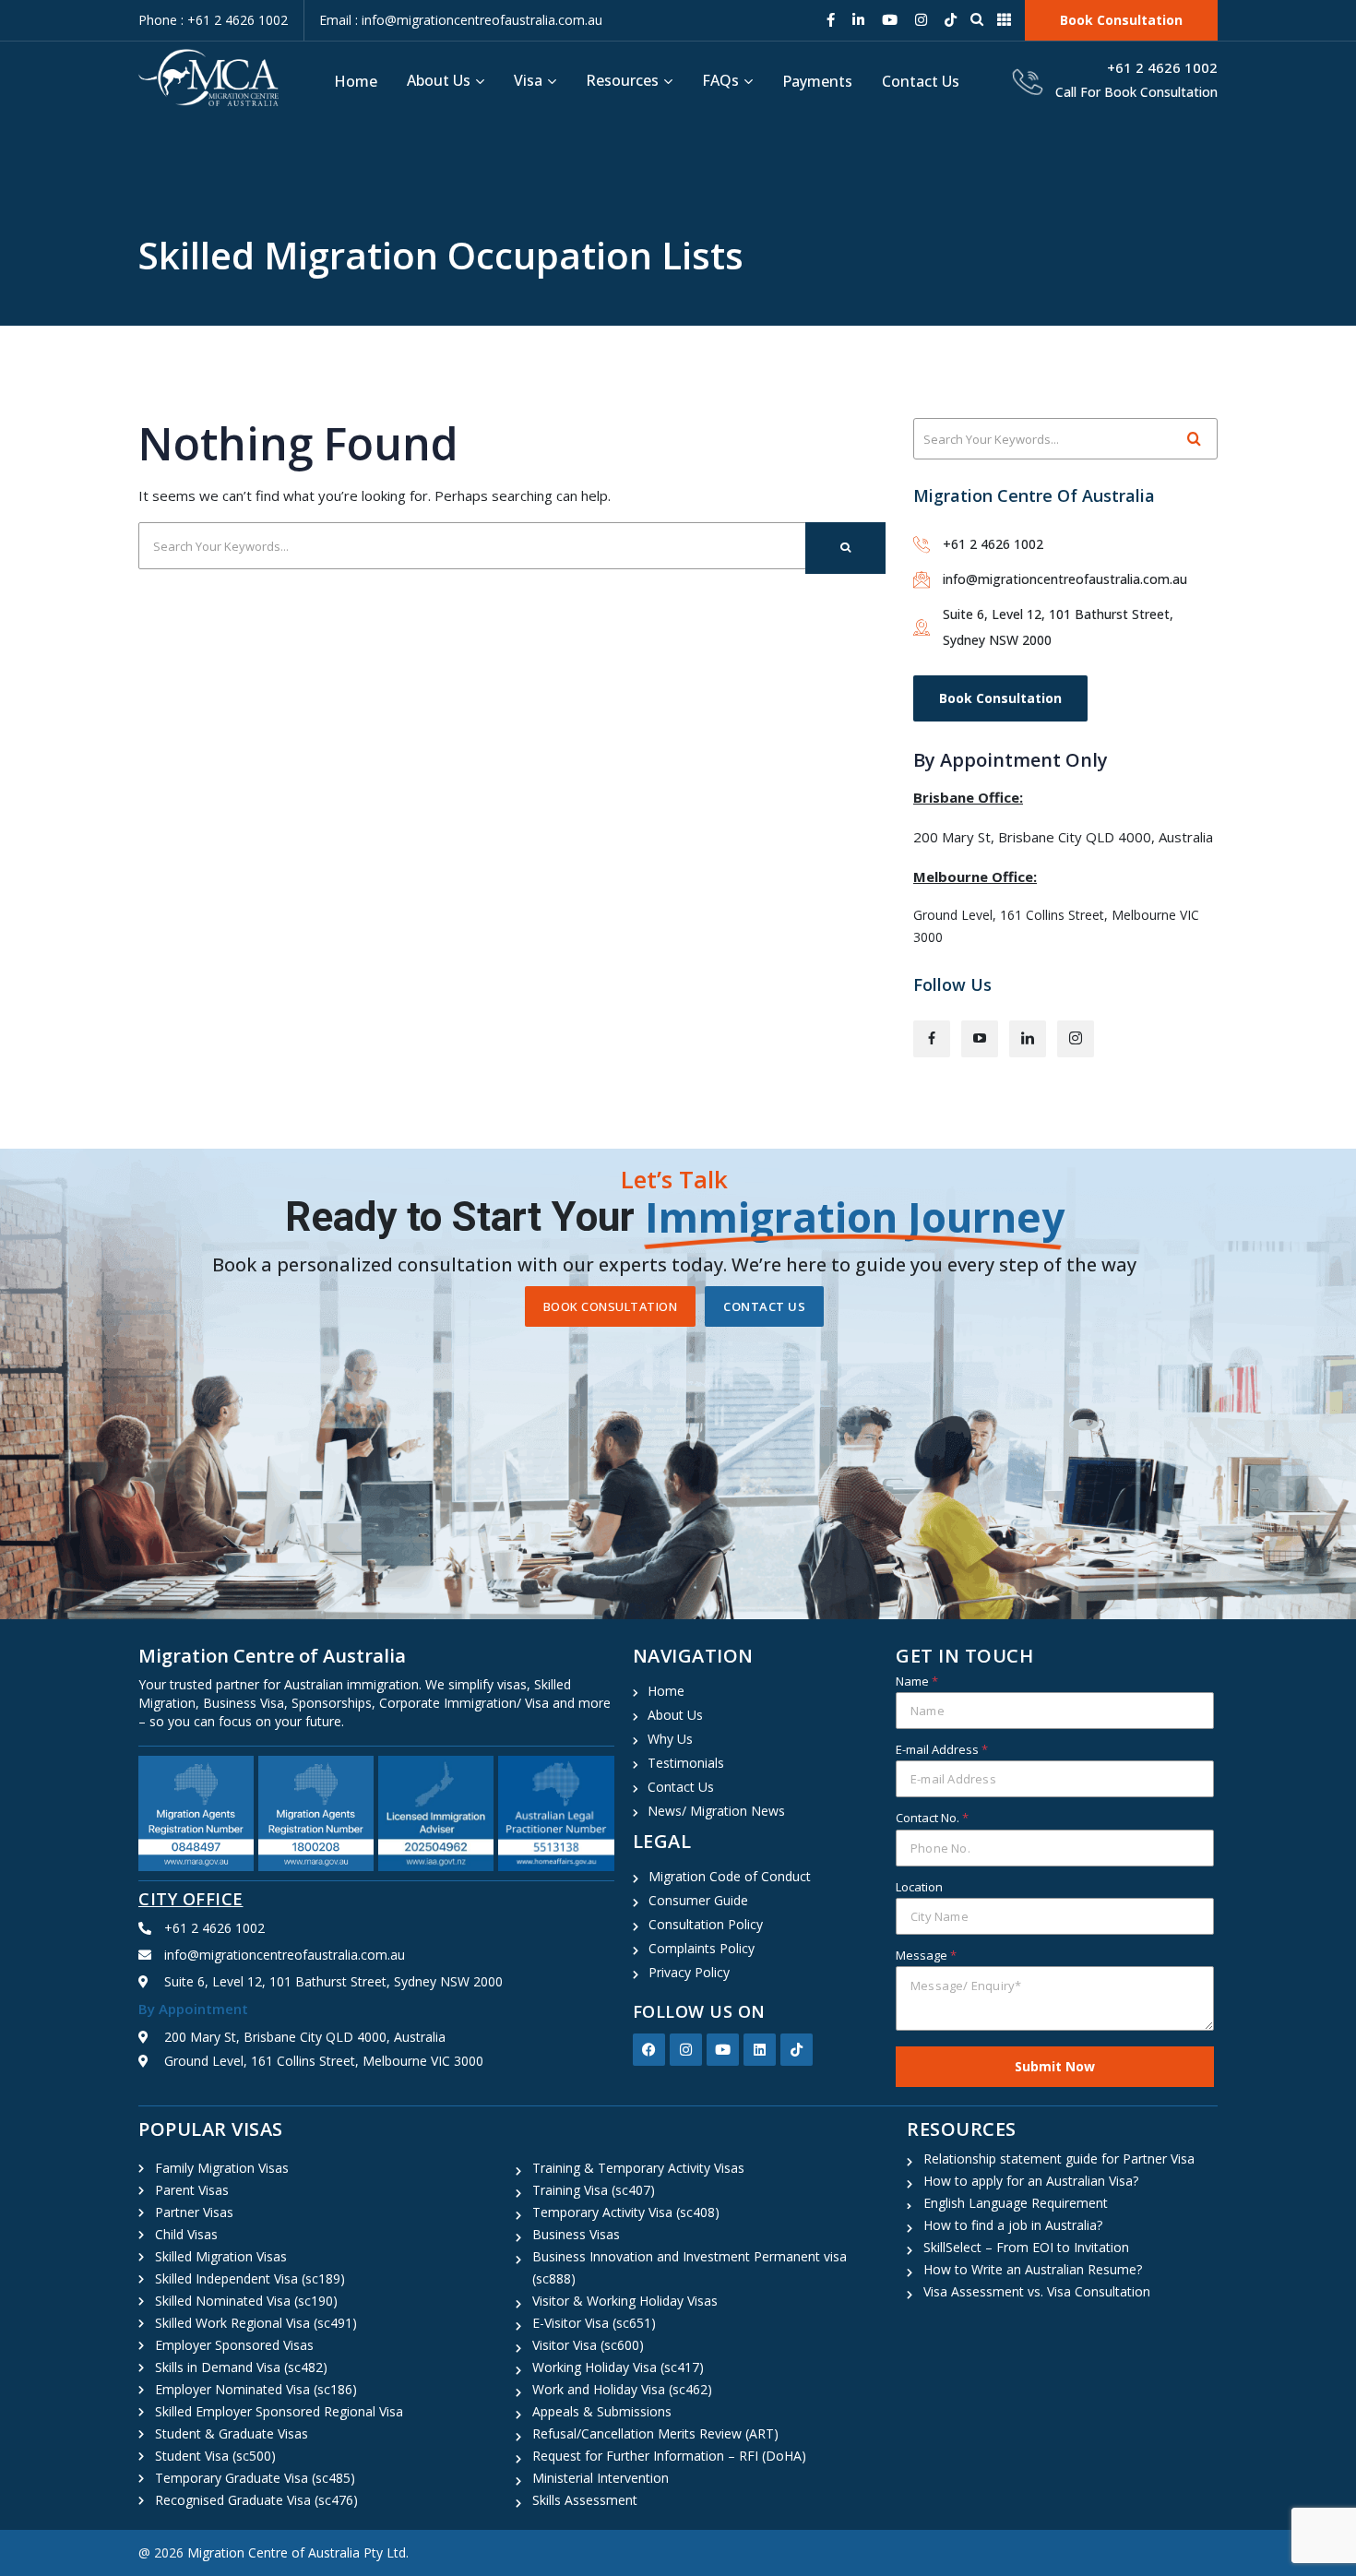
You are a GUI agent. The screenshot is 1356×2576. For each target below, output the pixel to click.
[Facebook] (649, 2050)
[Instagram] (686, 2050)
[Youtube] (723, 2050)
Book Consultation (1000, 698)
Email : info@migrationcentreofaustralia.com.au (461, 20)
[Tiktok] (797, 2050)
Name (917, 1681)
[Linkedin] (760, 2050)
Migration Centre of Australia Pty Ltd (297, 2552)
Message (926, 1955)
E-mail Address (942, 1749)
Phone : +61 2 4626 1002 (213, 20)
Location (919, 1887)
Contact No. (932, 1818)
